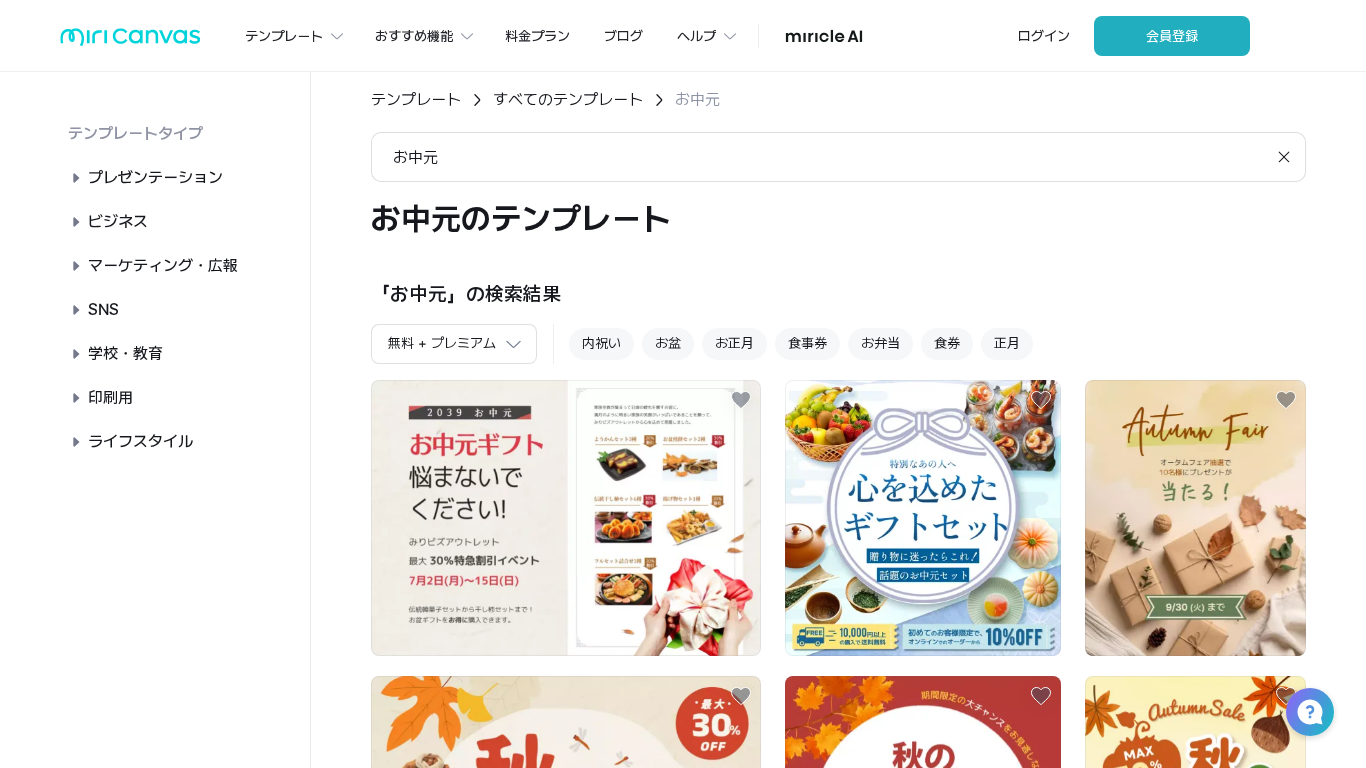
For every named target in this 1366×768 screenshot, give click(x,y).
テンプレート (416, 99)
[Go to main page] (130, 41)
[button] (1310, 712)
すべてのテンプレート (568, 99)
